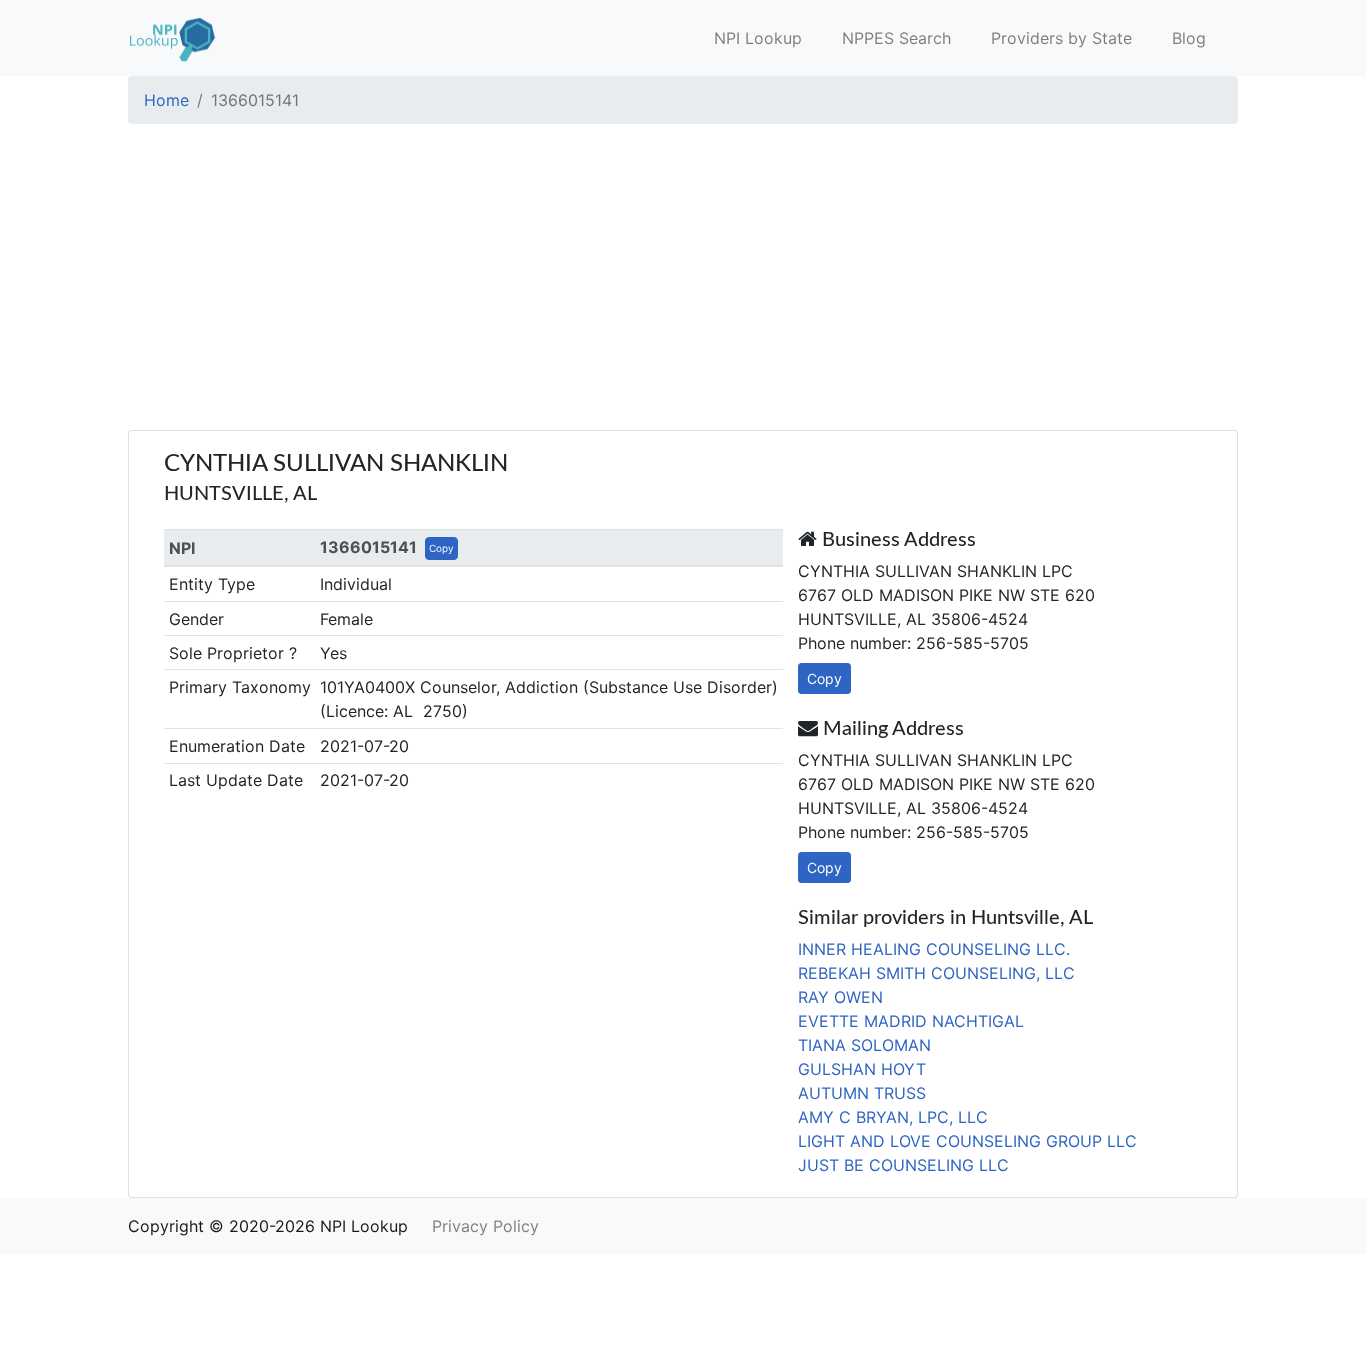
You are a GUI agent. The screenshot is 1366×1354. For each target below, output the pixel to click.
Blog (1189, 38)
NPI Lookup (758, 38)
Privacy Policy (485, 1226)
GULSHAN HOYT (862, 1069)
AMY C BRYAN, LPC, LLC (893, 1117)
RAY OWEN (840, 997)
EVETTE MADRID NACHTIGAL (911, 1021)
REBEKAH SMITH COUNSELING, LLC (936, 973)
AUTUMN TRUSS (862, 1093)
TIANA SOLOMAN (864, 1045)
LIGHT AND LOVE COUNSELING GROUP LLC (967, 1141)
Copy (441, 548)
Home (166, 100)
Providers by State (1061, 38)
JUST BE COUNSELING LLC (903, 1165)
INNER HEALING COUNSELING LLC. (934, 949)
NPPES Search (896, 38)
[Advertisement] (683, 280)
